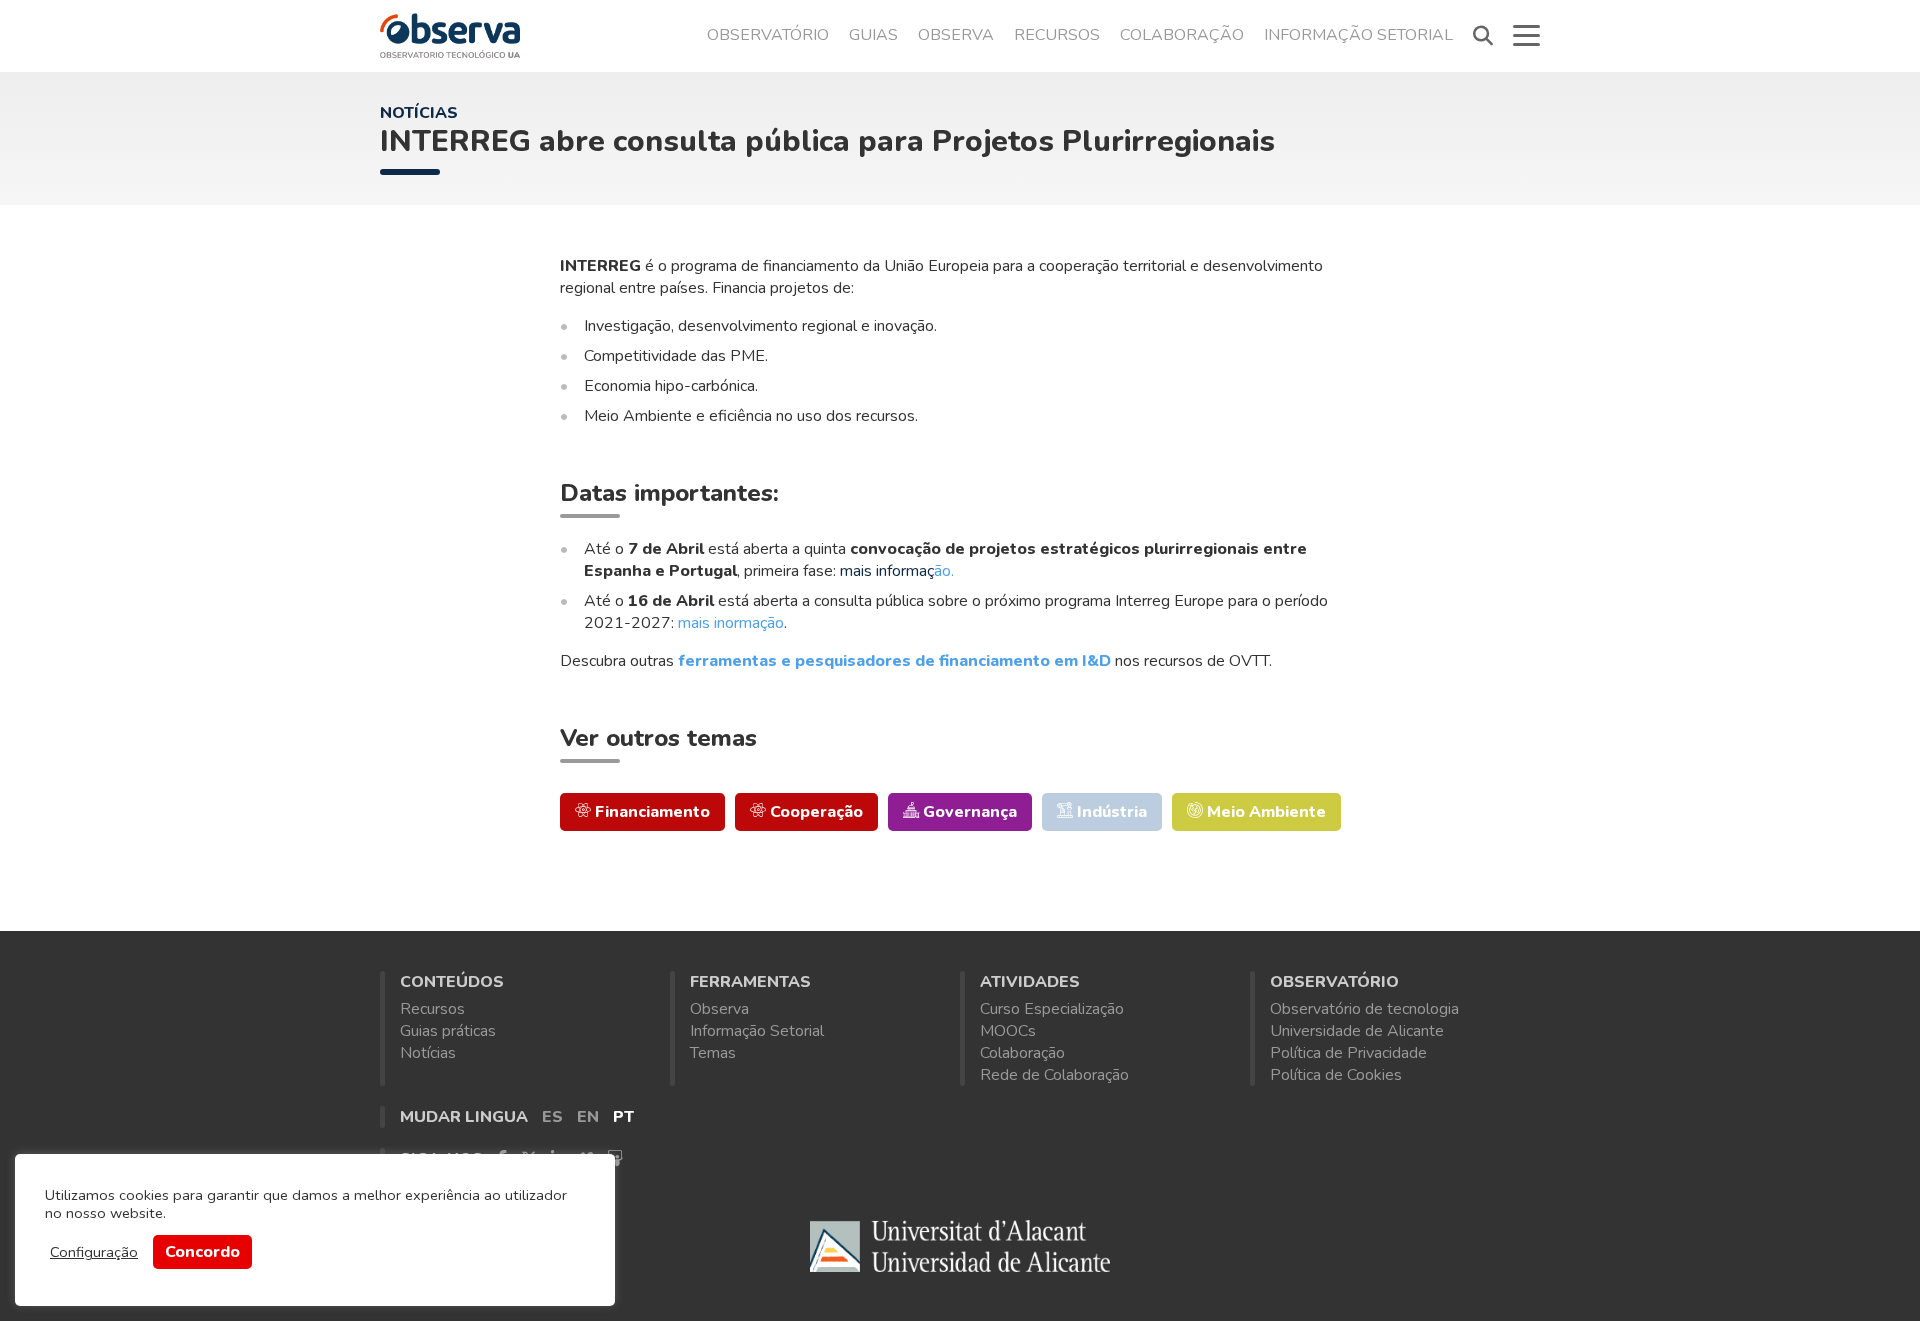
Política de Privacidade (1348, 1053)
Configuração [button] (94, 1252)
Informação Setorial (1358, 35)
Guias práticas (448, 1031)
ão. (946, 571)
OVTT (450, 35)
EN (588, 1117)
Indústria (1110, 812)
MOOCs (1008, 1031)
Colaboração (1182, 35)
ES (552, 1117)
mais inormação (731, 623)
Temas (713, 1053)
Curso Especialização (1052, 1009)
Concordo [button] (202, 1252)
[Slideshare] (615, 1159)
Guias (873, 35)
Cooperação (814, 812)
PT (623, 1117)
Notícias (419, 113)
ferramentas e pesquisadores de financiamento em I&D (894, 661)
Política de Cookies (1336, 1075)
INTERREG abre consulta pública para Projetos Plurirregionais (827, 141)
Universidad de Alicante (960, 1250)
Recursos (1057, 35)
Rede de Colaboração (1054, 1075)
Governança (968, 812)
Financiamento (650, 812)
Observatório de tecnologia (1364, 1009)
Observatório (768, 35)
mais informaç (887, 571)
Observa (956, 35)
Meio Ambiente (1264, 812)
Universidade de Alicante (1357, 1031)
